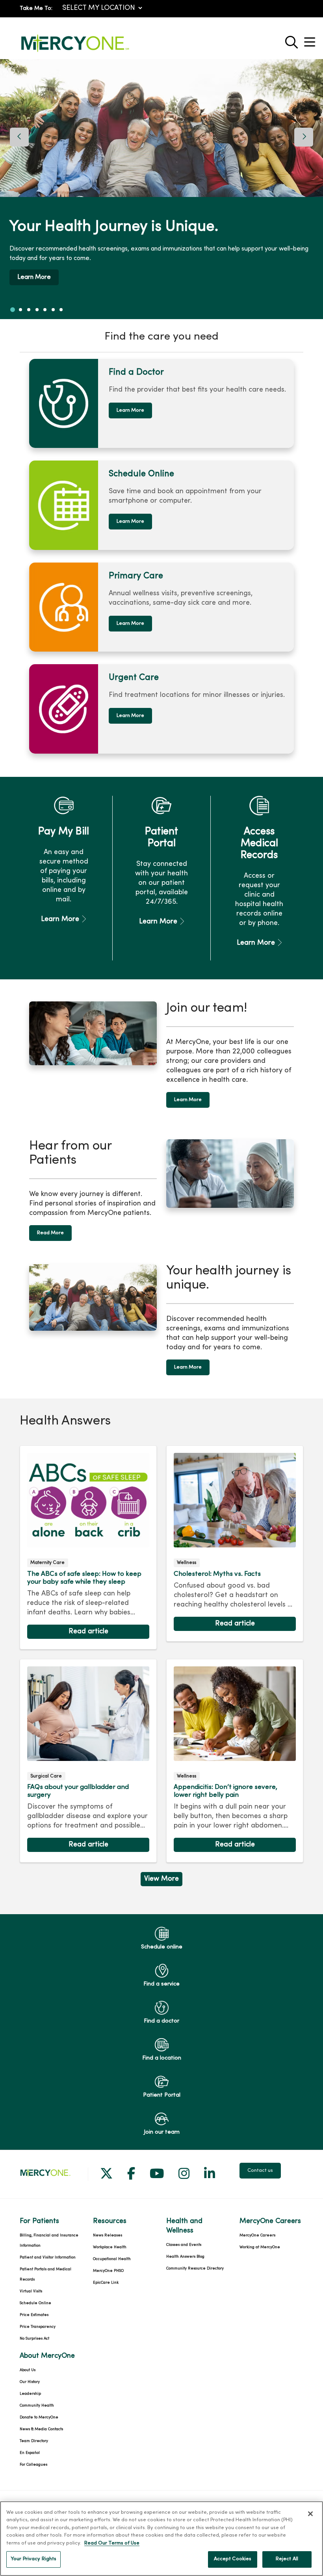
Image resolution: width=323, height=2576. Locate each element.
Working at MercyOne (260, 2247)
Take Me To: (36, 8)
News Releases (108, 2235)
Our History (30, 2382)
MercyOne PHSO (108, 2271)
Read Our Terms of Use (112, 2543)
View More (161, 1881)
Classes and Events (184, 2245)
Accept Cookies (233, 2559)
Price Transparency (38, 2327)
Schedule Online (35, 2303)
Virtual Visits (31, 2291)
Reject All (287, 2559)
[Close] (310, 2514)
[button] (311, 39)
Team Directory (34, 2441)
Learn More (130, 410)
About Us (28, 2370)
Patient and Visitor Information (48, 2257)
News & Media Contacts (41, 2429)
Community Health (37, 2406)
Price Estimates (34, 2315)
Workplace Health (110, 2247)
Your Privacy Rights (33, 2559)
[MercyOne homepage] (75, 52)
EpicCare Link (106, 2283)
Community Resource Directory (195, 2269)
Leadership (30, 2394)
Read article (88, 1547)
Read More (50, 1233)
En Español (30, 2453)
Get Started (212, 280)
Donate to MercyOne (39, 2417)
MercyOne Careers (257, 2235)
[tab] (13, 310)
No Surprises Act (34, 2339)
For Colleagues (33, 2465)
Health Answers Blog (185, 2257)
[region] (161, 189)
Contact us (260, 2171)
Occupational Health (112, 2259)
